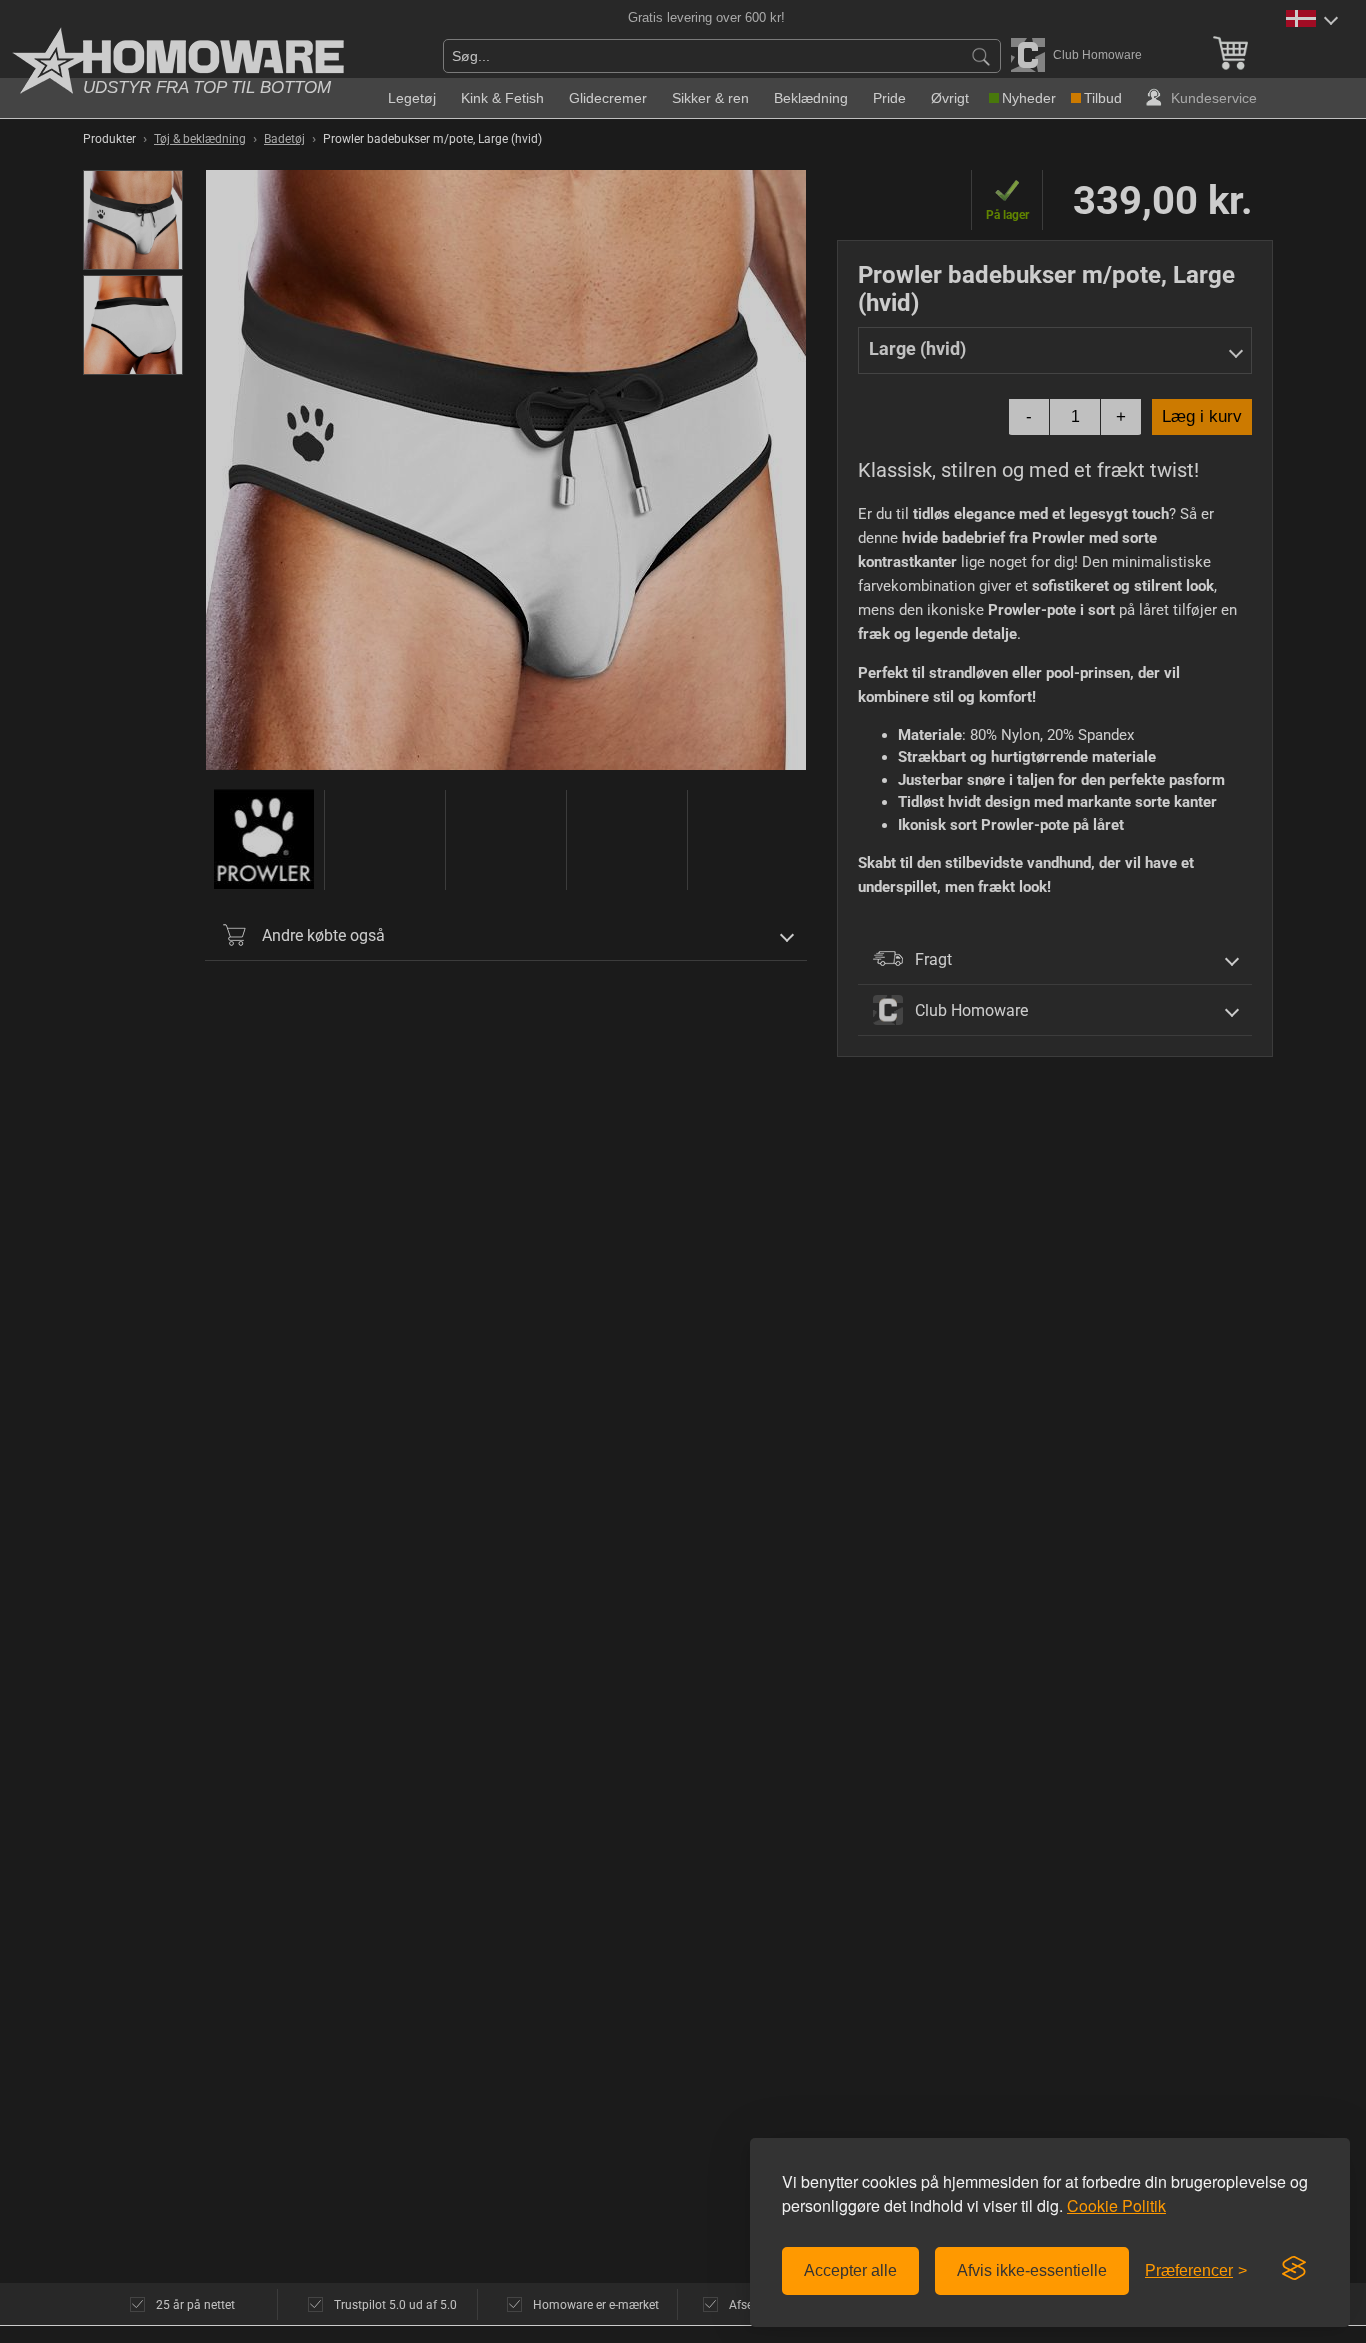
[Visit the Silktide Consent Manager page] (1294, 2269)
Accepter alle (850, 2270)
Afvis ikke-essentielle (1032, 2270)
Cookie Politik (1116, 2205)
